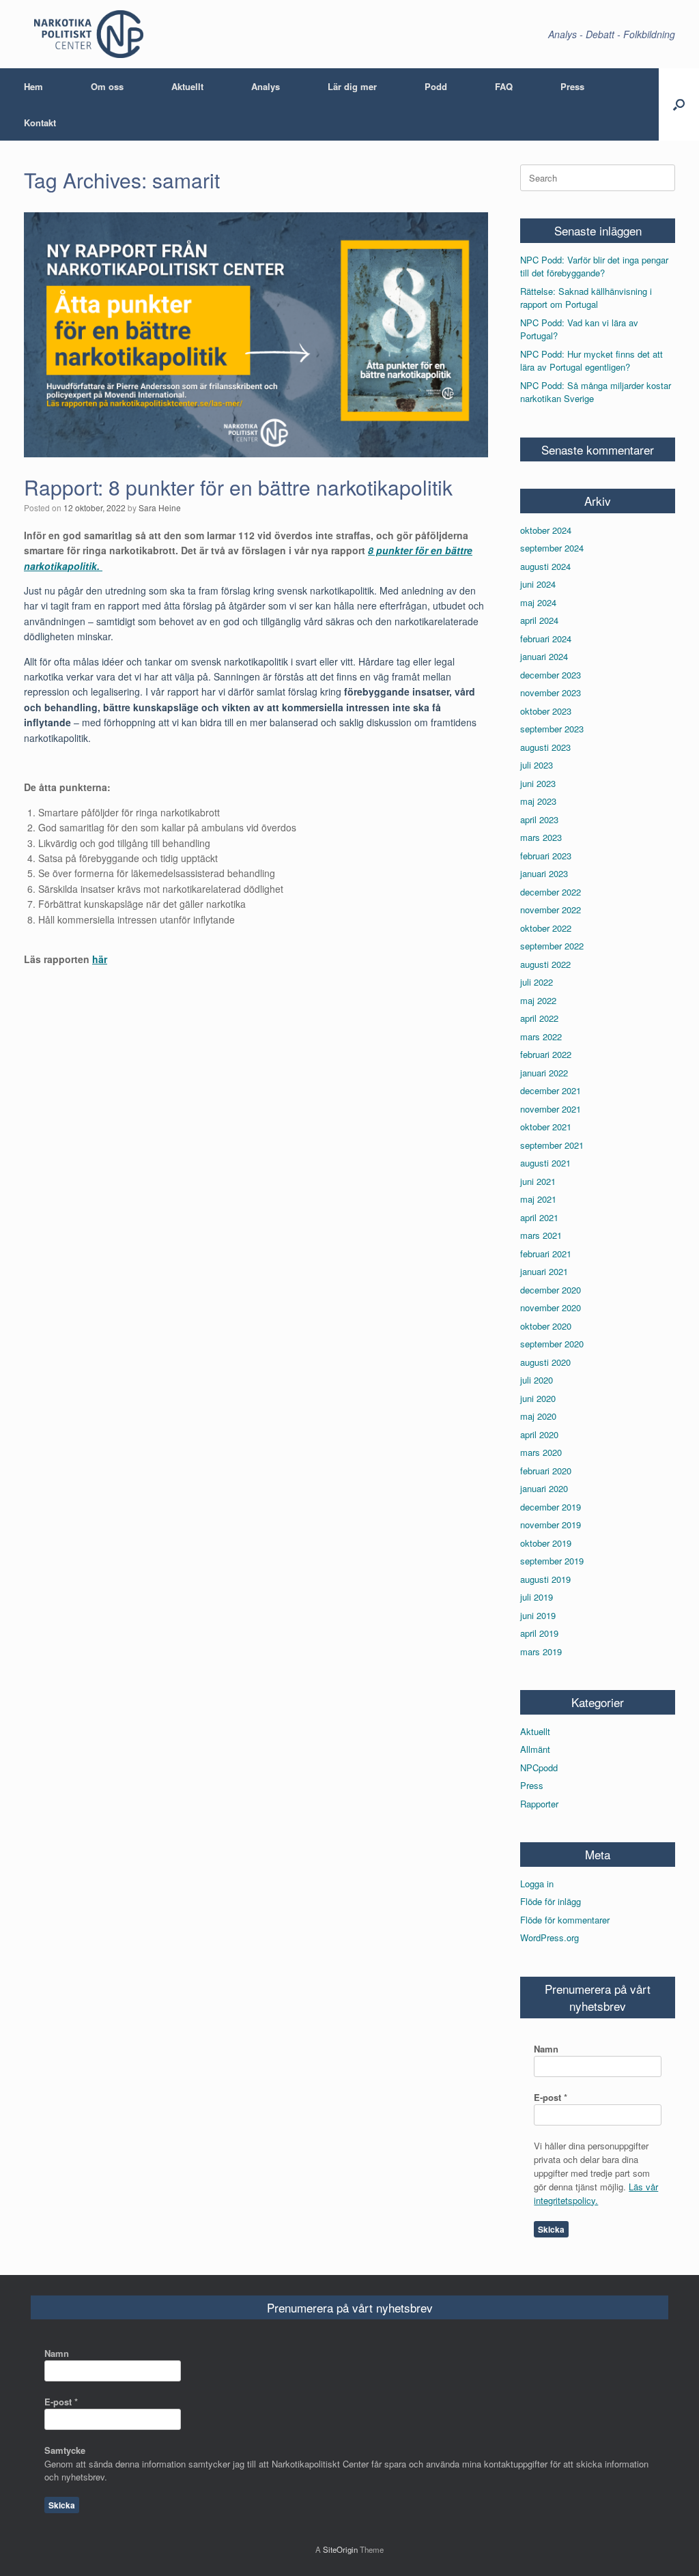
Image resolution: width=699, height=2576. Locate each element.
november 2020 (551, 1307)
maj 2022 (538, 1000)
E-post (551, 2097)
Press (572, 86)
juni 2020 (538, 1398)
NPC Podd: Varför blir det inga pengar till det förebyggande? (594, 267)
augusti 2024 (545, 566)
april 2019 (539, 1633)
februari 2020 (546, 1471)
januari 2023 (544, 873)
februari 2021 (546, 1254)
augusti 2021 (545, 1163)
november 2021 (551, 1109)
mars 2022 (541, 1036)
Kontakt (40, 123)
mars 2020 (541, 1452)
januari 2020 (544, 1488)
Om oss (107, 86)
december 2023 (551, 675)
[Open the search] (679, 104)
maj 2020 (538, 1416)
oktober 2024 (546, 530)
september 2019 (552, 1561)
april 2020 (539, 1434)
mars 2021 (541, 1235)
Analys (266, 86)
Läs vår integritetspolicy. (596, 2193)
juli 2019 (537, 1597)
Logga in (537, 1884)
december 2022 (551, 892)
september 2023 (552, 729)
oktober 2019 (546, 1543)
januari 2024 (544, 656)
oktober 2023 (546, 711)
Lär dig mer (352, 86)
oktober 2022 (546, 928)
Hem (33, 86)
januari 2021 (544, 1271)
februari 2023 (546, 856)
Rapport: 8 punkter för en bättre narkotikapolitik (238, 487)
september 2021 (552, 1145)
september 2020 (552, 1344)
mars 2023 (541, 837)
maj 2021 (538, 1199)
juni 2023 (538, 783)
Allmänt (535, 1749)
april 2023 (539, 819)
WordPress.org (550, 1937)
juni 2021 (538, 1181)
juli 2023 (537, 765)
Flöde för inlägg (551, 1901)
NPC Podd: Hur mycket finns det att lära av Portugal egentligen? (591, 361)
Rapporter (539, 1804)
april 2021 (539, 1217)
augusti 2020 (545, 1362)
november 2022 (551, 910)
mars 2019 (541, 1651)
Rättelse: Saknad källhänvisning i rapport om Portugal (586, 298)
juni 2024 (538, 584)
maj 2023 (538, 801)
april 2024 (539, 620)
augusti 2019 (545, 1579)
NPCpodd (539, 1768)
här (100, 959)
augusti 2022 (545, 964)
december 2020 (551, 1290)
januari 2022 (544, 1073)
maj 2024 (538, 602)
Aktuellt (187, 86)
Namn (546, 2049)
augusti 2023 (545, 747)
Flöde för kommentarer (565, 1920)
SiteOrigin (340, 2549)
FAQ (504, 86)
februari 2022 (546, 1054)
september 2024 (552, 548)
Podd (436, 86)
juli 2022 (537, 982)
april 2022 (539, 1018)
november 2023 (551, 692)
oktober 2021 (546, 1127)
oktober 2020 (546, 1326)
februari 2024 (546, 639)
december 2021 (551, 1090)
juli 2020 (537, 1380)
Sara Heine (160, 507)
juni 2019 (538, 1615)
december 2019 (551, 1507)
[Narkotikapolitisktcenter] (89, 34)
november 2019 (551, 1525)
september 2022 (552, 946)
